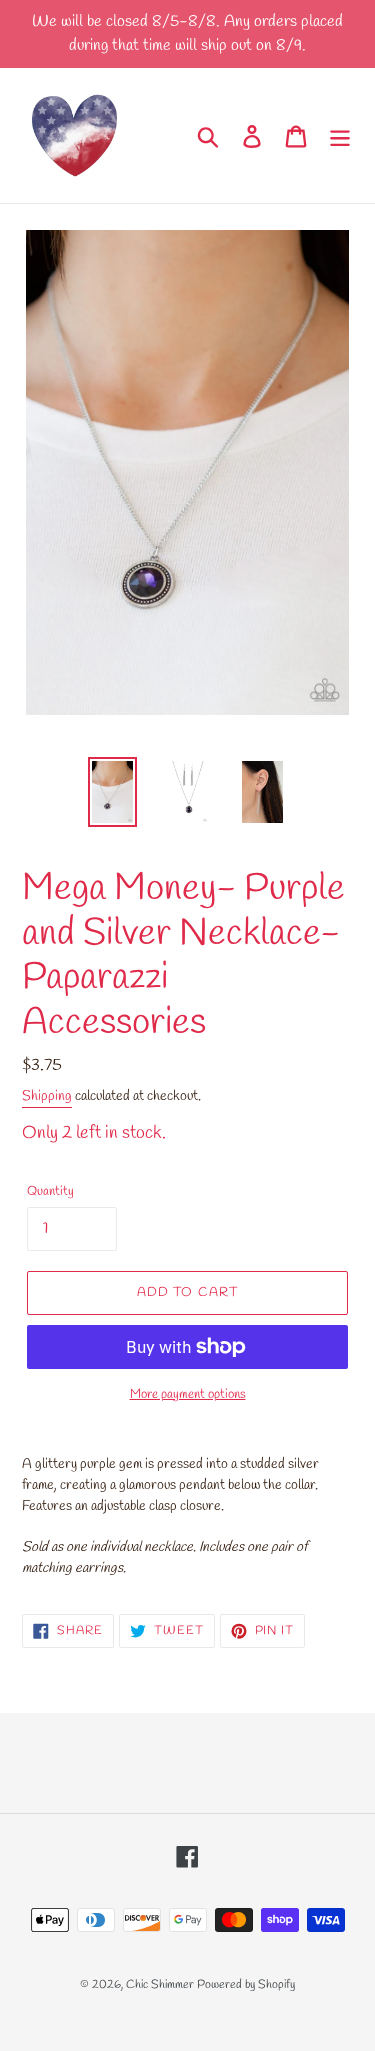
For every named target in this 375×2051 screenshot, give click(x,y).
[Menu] (340, 135)
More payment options (188, 1394)
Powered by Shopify (246, 1985)
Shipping (47, 1096)
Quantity (50, 1191)
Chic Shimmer (160, 1985)
